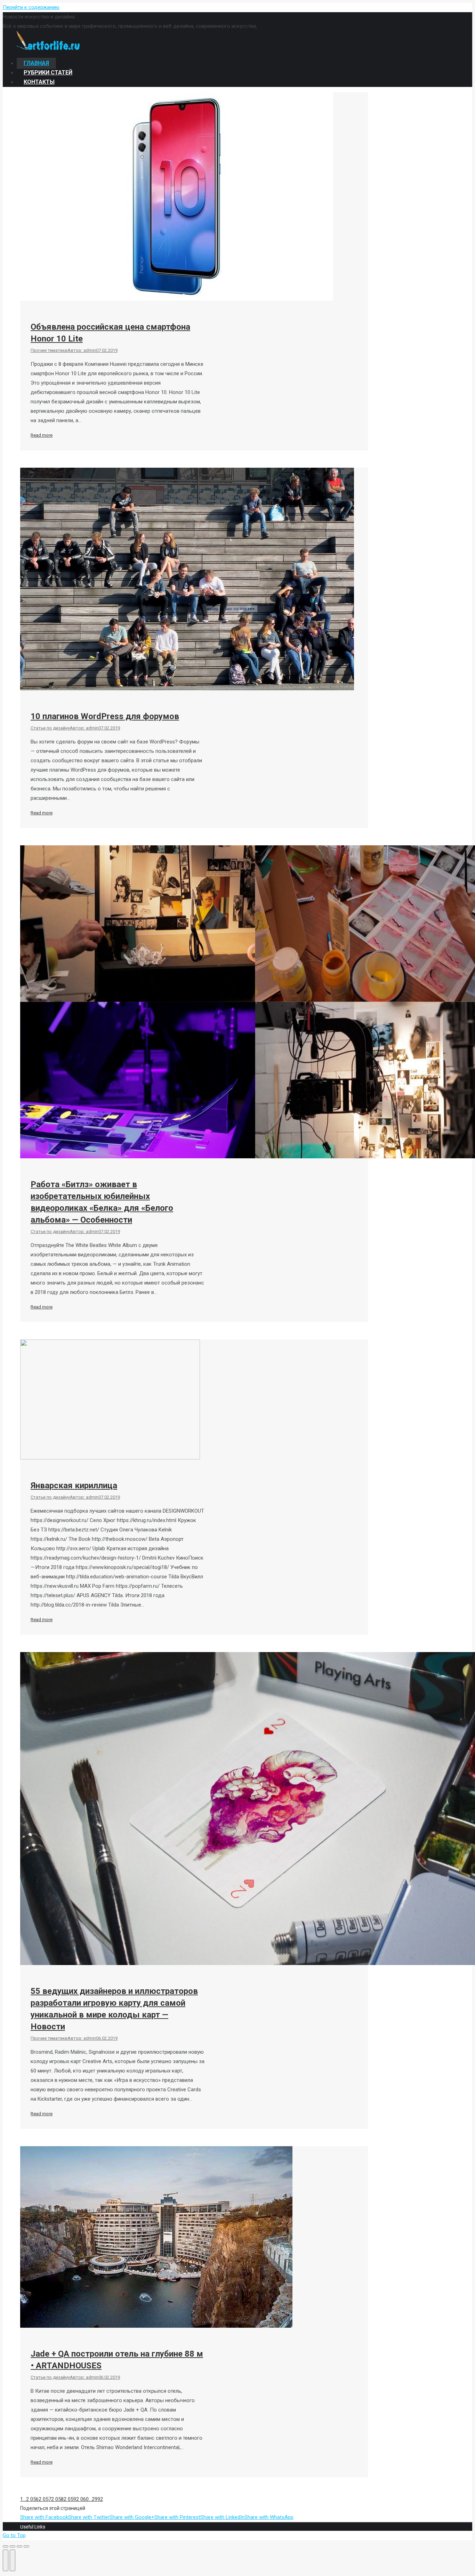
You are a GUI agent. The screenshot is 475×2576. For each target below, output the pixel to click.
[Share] (13, 2546)
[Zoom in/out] (26, 2546)
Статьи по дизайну (50, 728)
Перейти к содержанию (31, 7)
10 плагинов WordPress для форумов (105, 716)
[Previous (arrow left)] (6, 2560)
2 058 (57, 2499)
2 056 (32, 2499)
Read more (42, 435)
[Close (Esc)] (6, 2546)
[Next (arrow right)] (13, 2560)
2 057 (45, 2499)
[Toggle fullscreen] (19, 2546)
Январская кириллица (74, 1486)
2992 (97, 2499)
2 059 (70, 2499)
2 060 (82, 2499)
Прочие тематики (49, 350)
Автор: (82, 350)
